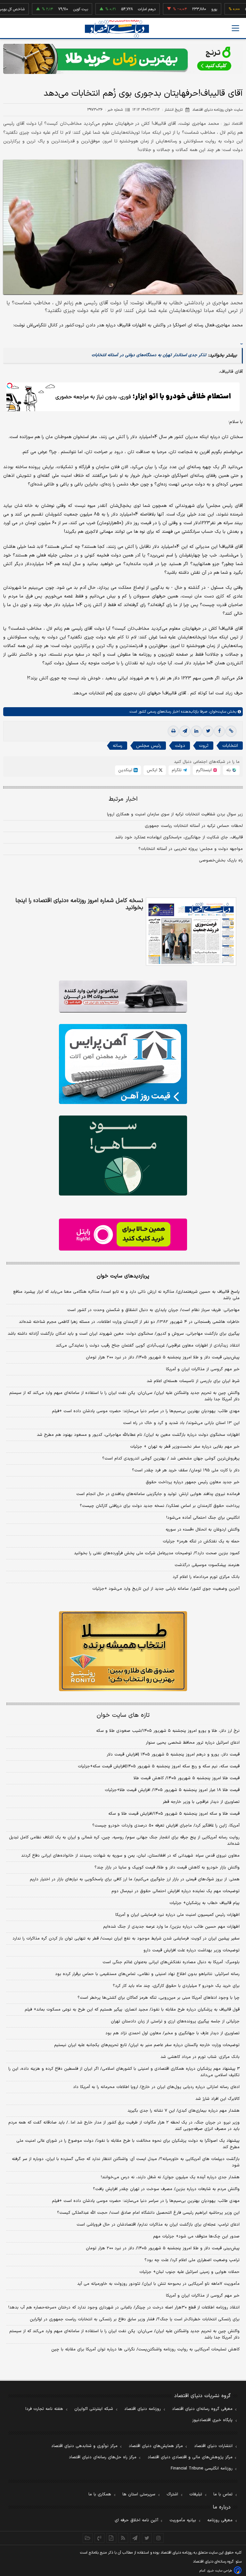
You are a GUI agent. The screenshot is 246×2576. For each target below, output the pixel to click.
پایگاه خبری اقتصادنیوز (212, 2420)
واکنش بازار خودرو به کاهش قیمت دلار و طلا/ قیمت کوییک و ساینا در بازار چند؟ (167, 1868)
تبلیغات (196, 2494)
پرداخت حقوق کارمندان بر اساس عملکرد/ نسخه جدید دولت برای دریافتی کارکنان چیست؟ (160, 1506)
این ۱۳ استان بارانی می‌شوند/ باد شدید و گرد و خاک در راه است (181, 1423)
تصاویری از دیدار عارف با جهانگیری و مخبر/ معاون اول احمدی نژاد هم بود (172, 2033)
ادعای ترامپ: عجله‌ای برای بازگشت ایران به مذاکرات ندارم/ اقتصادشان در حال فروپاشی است (158, 2225)
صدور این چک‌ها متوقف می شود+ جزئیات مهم (196, 2236)
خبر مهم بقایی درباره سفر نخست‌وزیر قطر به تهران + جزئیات (185, 1447)
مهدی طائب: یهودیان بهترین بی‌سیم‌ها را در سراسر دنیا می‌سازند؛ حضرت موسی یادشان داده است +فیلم (146, 1411)
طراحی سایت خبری (220, 2571)
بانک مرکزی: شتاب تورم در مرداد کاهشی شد (200, 2057)
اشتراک (172, 2494)
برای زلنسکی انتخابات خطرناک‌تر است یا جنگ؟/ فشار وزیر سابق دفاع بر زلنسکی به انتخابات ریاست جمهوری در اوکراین (135, 2319)
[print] (173, 731)
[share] (111, 2538)
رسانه (118, 746)
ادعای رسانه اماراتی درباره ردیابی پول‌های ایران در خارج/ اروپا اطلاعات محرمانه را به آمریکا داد (156, 2087)
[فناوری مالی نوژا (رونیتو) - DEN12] (123, 1651)
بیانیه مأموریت (183, 2520)
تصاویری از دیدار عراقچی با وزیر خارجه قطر (201, 1802)
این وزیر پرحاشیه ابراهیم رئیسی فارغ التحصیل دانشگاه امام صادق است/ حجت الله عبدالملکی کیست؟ (148, 2213)
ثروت (204, 746)
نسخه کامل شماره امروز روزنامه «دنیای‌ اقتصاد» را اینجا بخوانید (79, 904)
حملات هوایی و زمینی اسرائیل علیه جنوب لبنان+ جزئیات (189, 2272)
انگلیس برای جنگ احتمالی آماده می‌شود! (203, 1518)
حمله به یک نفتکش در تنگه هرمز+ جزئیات (201, 1541)
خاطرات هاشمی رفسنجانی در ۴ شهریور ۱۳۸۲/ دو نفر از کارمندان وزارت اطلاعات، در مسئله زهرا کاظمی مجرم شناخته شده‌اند (129, 1322)
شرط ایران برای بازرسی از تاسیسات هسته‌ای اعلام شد (193, 1381)
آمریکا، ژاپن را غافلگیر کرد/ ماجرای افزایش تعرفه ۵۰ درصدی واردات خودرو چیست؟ (166, 1826)
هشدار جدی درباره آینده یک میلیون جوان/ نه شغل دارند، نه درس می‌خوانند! (170, 2177)
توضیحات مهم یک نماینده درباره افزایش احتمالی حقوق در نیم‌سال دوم (176, 1891)
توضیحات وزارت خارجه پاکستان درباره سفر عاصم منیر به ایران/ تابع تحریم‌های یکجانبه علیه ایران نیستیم (147, 2045)
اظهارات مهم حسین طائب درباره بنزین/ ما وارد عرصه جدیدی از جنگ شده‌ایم (171, 1927)
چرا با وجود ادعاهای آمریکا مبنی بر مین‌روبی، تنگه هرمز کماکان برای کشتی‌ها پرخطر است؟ (159, 1998)
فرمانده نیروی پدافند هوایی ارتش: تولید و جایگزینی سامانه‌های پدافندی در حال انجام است (158, 1494)
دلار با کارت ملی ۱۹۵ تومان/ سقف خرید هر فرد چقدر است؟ (186, 1470)
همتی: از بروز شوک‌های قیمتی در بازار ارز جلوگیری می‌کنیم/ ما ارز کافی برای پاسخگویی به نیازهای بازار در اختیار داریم (135, 1879)
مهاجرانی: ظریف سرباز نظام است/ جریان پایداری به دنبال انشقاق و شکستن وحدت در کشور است (153, 1310)
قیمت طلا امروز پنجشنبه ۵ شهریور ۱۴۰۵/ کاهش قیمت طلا (187, 1778)
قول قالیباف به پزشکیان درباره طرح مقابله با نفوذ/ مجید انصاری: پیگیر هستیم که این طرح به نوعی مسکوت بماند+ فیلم (132, 2010)
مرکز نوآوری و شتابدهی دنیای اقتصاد (84, 2446)
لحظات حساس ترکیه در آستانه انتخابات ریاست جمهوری (194, 826)
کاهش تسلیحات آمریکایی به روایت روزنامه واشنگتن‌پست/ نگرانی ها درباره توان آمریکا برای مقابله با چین (145, 2349)
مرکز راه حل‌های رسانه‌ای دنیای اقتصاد (103, 2457)
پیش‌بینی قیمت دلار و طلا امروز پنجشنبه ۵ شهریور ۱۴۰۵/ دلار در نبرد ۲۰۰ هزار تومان (163, 1357)
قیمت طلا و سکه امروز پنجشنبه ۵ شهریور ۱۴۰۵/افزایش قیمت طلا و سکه (174, 1814)
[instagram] (159, 2538)
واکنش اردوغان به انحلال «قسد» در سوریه (203, 1530)
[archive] (88, 2538)
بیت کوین (50, 9)
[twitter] (208, 731)
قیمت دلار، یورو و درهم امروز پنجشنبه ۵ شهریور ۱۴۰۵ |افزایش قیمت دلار (173, 1755)
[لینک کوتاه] (231, 731)
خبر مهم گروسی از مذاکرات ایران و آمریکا (203, 1369)
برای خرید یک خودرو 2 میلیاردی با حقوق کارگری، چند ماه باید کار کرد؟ (176, 1986)
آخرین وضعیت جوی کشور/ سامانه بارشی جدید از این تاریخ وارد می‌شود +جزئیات (166, 1589)
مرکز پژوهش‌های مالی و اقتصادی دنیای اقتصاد (190, 2457)
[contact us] (99, 2538)
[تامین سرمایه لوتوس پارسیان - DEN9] (123, 1156)
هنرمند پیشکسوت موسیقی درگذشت (207, 1565)
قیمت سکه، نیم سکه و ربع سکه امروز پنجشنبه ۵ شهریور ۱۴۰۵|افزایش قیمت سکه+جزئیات (159, 1766)
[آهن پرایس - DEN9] (123, 1064)
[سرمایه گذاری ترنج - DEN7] (123, 59)
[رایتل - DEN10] (123, 1235)
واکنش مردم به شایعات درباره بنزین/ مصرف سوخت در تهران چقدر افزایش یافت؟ (166, 2189)
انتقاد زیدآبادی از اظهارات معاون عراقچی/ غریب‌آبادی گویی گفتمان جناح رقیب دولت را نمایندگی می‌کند (148, 1346)
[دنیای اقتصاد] (117, 29)
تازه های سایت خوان (123, 1715)
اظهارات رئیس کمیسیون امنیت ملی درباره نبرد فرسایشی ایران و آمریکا (177, 1915)
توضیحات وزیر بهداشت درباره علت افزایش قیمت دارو (192, 1950)
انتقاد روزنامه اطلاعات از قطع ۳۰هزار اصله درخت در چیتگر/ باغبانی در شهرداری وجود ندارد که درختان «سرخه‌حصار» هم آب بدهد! (124, 2308)
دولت (180, 746)
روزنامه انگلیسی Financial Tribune (202, 2468)
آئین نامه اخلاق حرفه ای (136, 2520)
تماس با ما (223, 2494)
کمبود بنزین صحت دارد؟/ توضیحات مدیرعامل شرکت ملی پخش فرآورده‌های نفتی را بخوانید (157, 1553)
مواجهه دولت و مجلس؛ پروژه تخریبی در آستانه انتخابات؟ (191, 849)
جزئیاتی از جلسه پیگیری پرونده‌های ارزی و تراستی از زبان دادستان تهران (175, 2021)
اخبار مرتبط (123, 799)
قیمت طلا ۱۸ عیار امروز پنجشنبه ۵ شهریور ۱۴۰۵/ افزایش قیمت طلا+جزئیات (172, 1790)
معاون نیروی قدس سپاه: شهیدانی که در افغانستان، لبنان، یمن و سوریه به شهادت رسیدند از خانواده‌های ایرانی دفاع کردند (130, 1856)
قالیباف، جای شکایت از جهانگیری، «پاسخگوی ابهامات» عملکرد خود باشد (179, 837)
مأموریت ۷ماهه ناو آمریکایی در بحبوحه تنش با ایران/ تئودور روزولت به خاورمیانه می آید (158, 2284)
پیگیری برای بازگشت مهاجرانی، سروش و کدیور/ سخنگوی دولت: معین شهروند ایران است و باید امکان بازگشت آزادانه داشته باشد (124, 1334)
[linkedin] (196, 731)
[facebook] (219, 731)
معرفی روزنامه (220, 2520)
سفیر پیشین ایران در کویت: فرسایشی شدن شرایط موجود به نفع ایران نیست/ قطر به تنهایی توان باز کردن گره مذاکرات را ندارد (126, 1939)
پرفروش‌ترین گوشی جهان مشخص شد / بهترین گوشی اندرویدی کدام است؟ (171, 1459)
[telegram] (185, 731)
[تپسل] (10, 386)
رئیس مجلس (149, 746)
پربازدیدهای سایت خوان (123, 1276)
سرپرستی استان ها (139, 2494)
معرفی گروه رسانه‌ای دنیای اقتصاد (202, 2409)
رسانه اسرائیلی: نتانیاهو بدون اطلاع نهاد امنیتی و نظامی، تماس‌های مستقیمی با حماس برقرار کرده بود (147, 1974)
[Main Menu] (235, 28)
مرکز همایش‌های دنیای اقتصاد (156, 2446)
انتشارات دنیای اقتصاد (213, 2446)
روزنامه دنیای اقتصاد (143, 2409)
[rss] (123, 2538)
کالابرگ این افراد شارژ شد (217, 2099)
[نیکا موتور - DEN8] (123, 996)
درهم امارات (116, 9)
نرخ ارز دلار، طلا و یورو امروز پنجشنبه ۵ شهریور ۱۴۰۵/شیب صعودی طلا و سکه (168, 1731)
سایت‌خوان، (217, 712)
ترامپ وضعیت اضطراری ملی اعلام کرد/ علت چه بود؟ (192, 2260)
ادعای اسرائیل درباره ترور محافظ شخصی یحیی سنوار (193, 1743)
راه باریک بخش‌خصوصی (221, 860)
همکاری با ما (100, 2494)
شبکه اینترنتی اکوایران (94, 2409)
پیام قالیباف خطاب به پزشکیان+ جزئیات (205, 1903)
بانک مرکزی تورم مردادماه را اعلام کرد (206, 1577)
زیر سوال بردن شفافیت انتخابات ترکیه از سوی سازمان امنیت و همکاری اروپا (175, 814)
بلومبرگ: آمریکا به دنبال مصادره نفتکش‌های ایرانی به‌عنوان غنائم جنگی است (171, 1962)
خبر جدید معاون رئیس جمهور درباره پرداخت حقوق (193, 1482)
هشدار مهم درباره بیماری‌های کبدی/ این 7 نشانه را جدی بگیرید (184, 2111)
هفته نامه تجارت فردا (44, 2409)
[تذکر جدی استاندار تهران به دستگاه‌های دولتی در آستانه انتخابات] (242, 341)
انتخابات (230, 746)
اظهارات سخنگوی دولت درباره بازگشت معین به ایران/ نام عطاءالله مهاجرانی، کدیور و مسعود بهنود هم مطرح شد (138, 1435)
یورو (183, 9)
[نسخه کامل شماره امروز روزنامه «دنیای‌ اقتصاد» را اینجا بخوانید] (191, 932)
